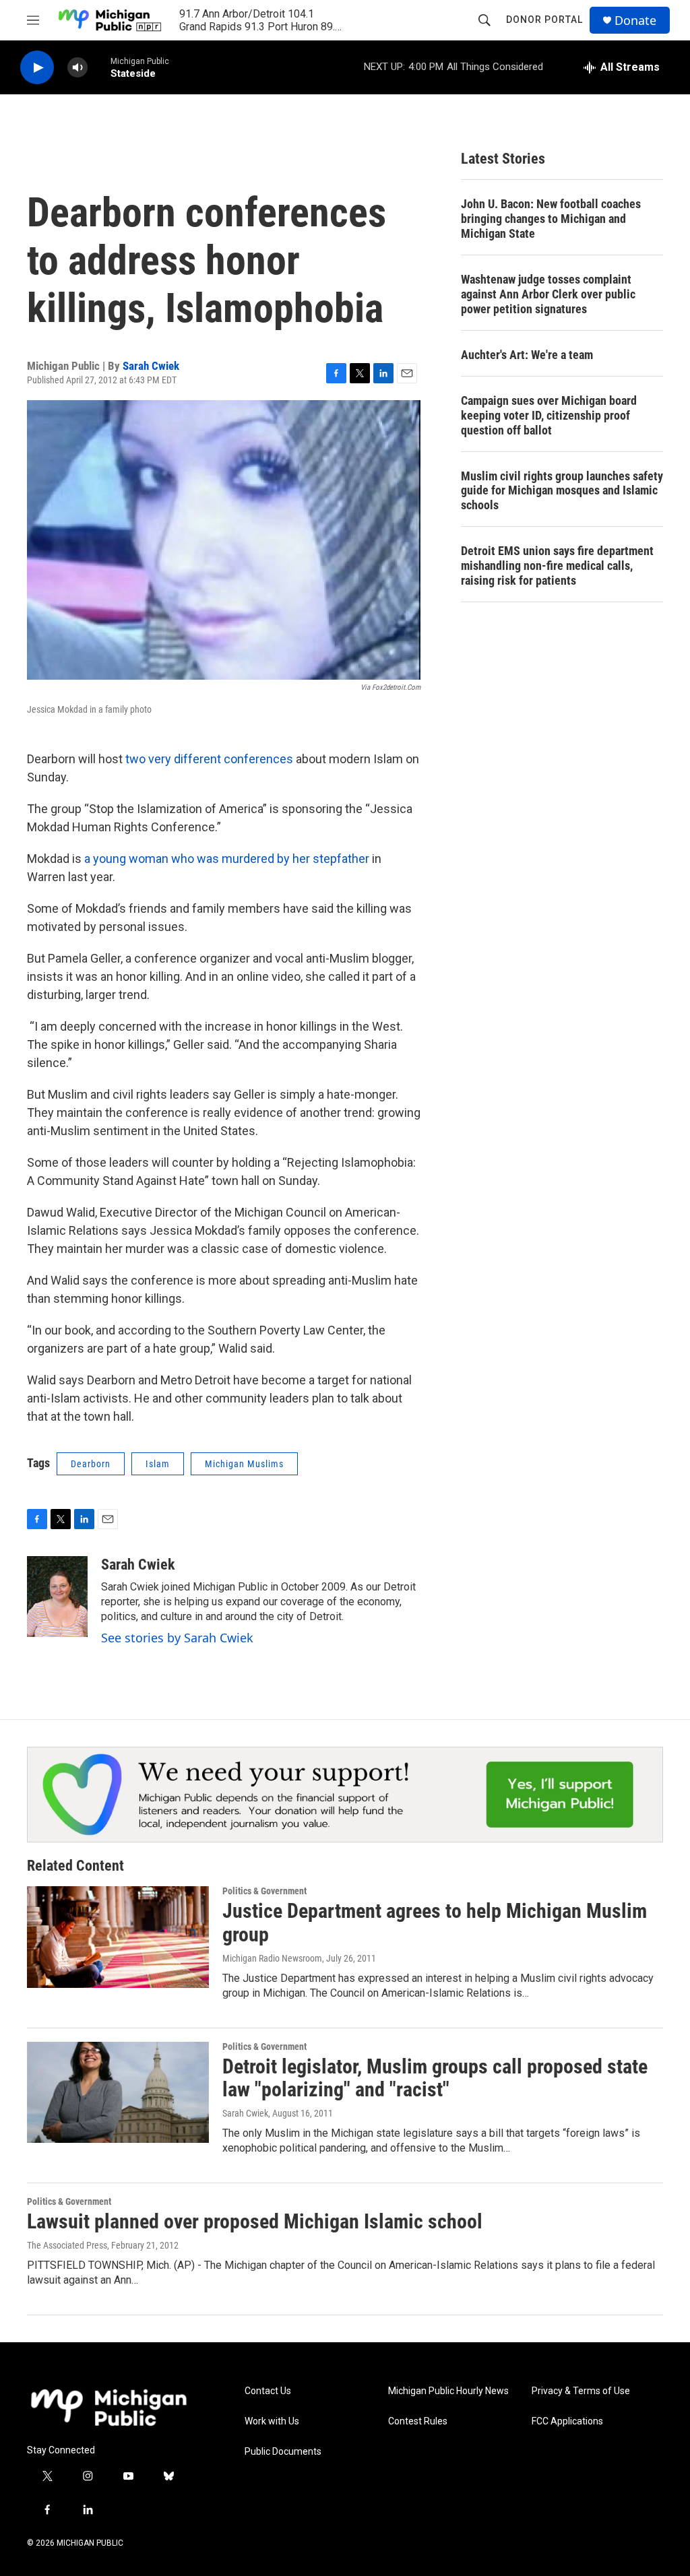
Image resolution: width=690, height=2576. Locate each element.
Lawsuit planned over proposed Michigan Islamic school (255, 2221)
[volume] (77, 68)
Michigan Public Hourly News (448, 2391)
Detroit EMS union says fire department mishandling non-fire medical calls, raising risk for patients (557, 566)
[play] (37, 68)
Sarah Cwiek (151, 366)
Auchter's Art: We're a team (527, 355)
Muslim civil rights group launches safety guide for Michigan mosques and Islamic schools (562, 491)
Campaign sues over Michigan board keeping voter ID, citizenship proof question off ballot (549, 415)
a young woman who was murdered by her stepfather (227, 859)
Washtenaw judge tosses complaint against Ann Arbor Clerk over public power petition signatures (548, 294)
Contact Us (268, 2391)
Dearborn (91, 1464)
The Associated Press (67, 2245)
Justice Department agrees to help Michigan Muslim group (435, 1923)
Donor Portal (544, 20)
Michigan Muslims (244, 1464)
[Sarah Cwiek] (57, 1597)
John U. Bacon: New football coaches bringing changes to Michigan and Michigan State (551, 219)
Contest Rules (418, 2421)
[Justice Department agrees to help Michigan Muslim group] (118, 1937)
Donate (635, 21)
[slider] (99, 67)
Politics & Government (264, 1891)
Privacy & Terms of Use (581, 2391)
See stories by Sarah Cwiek (177, 1638)
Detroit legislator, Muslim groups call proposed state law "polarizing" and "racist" (435, 2078)
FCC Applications (567, 2421)
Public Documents (283, 2452)
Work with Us (272, 2421)
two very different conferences (209, 759)
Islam (158, 1464)
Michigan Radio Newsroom (272, 1958)
